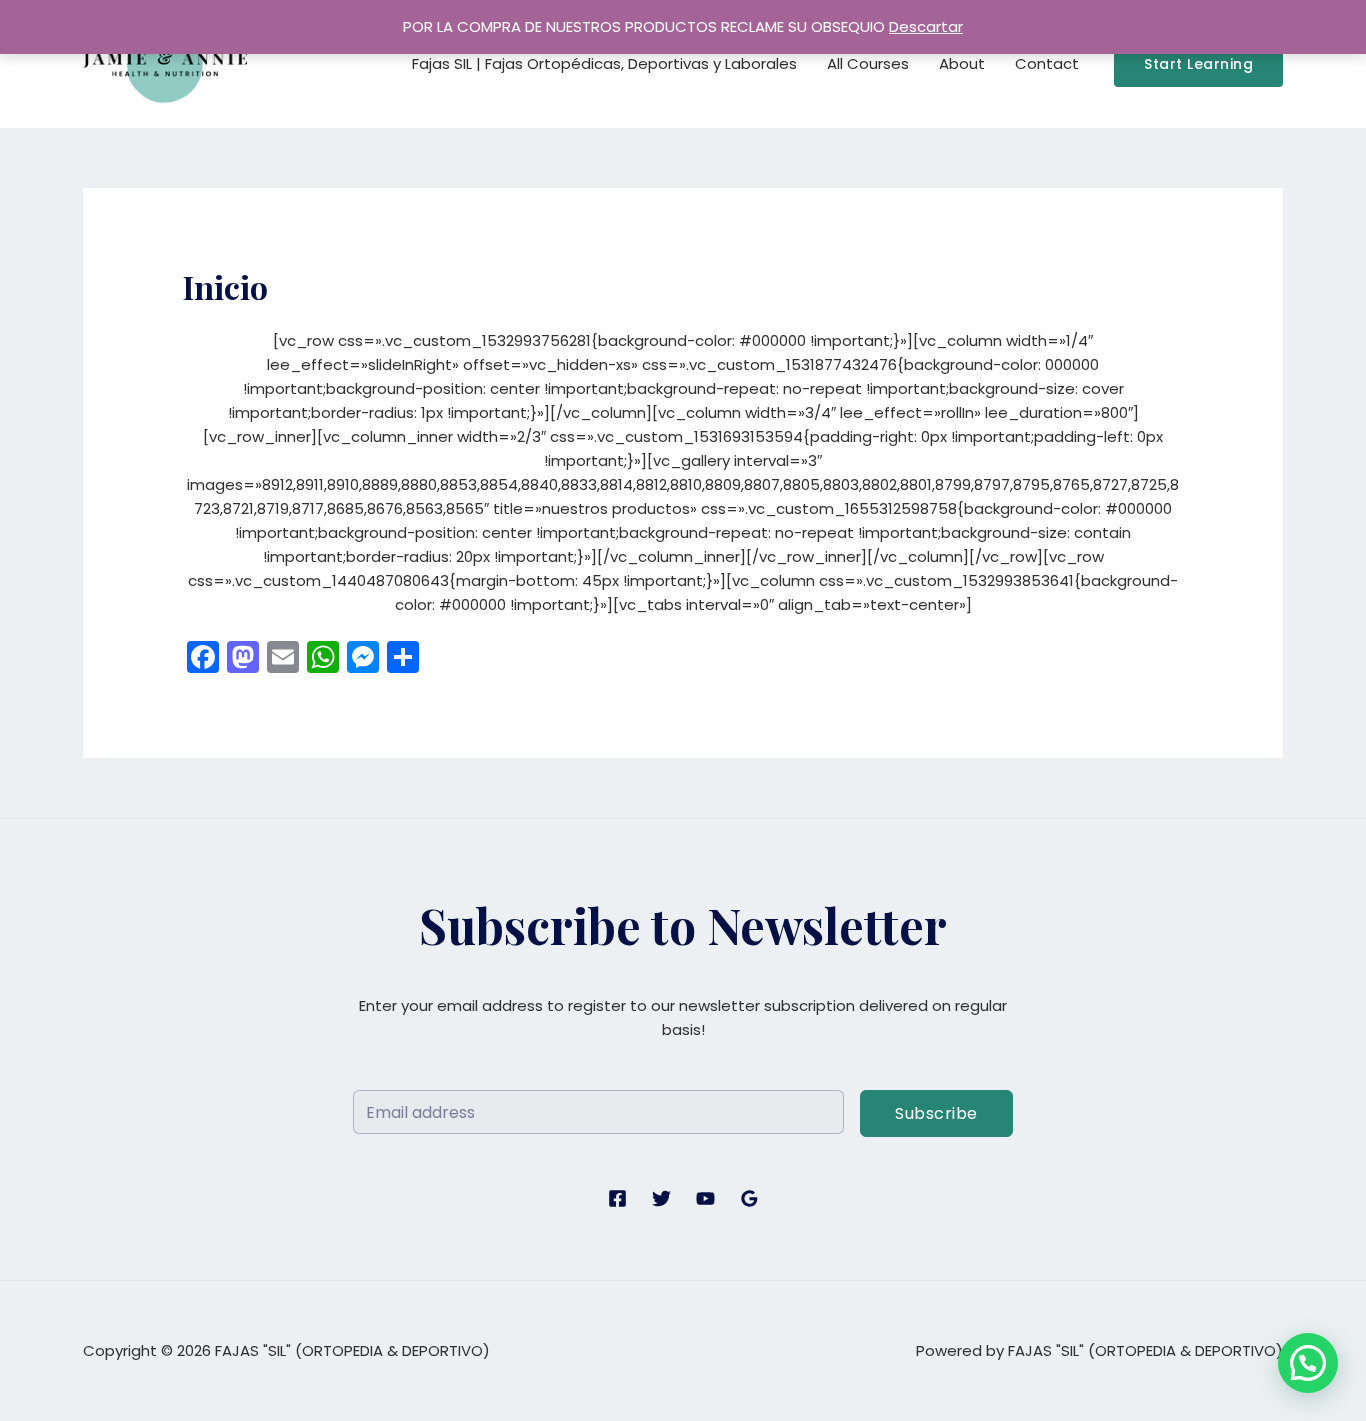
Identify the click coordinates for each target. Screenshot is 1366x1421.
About (962, 63)
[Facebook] (617, 1198)
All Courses (868, 63)
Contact (1047, 63)
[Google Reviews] (749, 1198)
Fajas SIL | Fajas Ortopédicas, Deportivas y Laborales (604, 63)
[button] (1198, 64)
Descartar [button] (926, 26)
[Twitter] (661, 1198)
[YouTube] (705, 1198)
